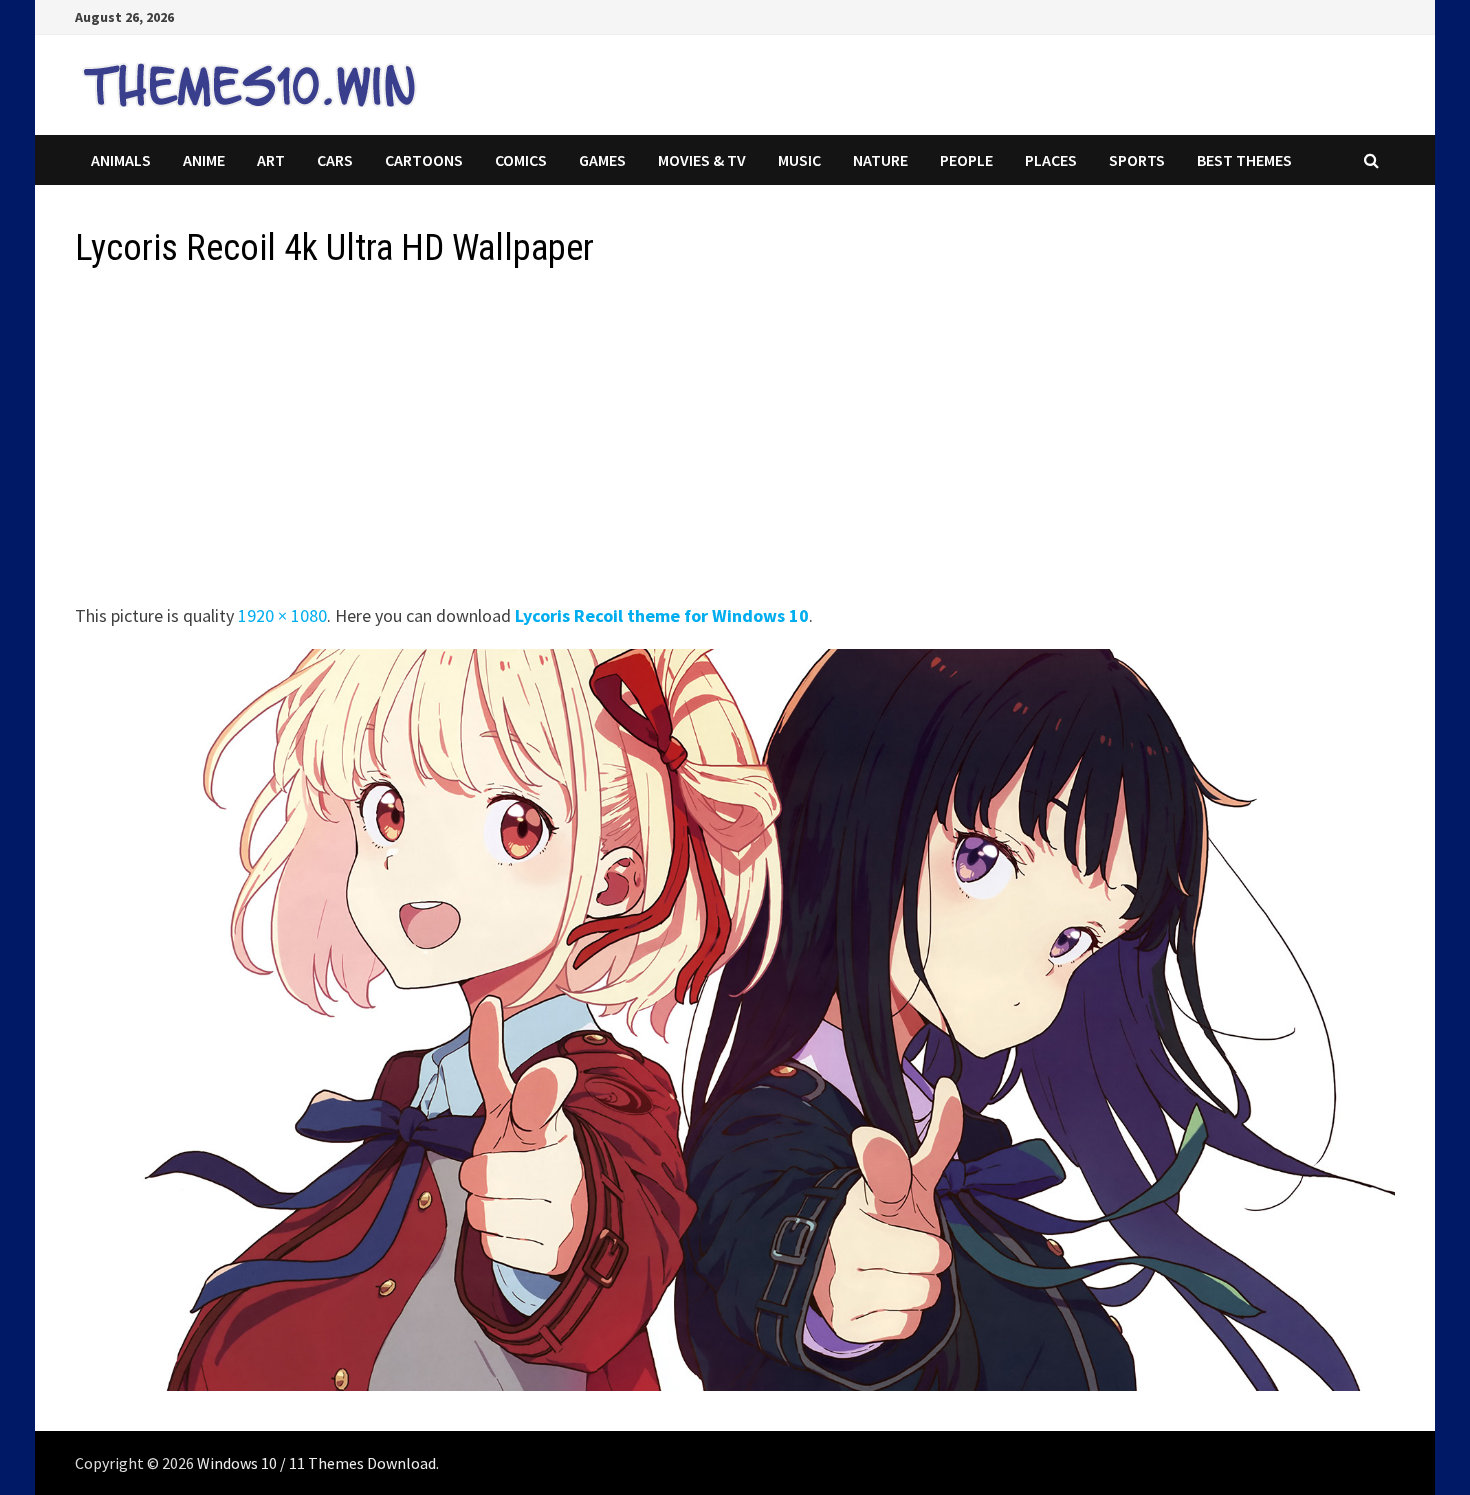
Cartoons (424, 160)
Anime (204, 160)
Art (271, 160)
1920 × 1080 (282, 615)
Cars (335, 160)
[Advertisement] (675, 442)
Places (1051, 160)
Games (602, 160)
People (966, 160)
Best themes (1244, 160)
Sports (1137, 160)
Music (799, 160)
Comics (521, 160)
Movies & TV (702, 160)
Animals (121, 160)
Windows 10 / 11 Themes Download (316, 1463)
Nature (880, 160)
